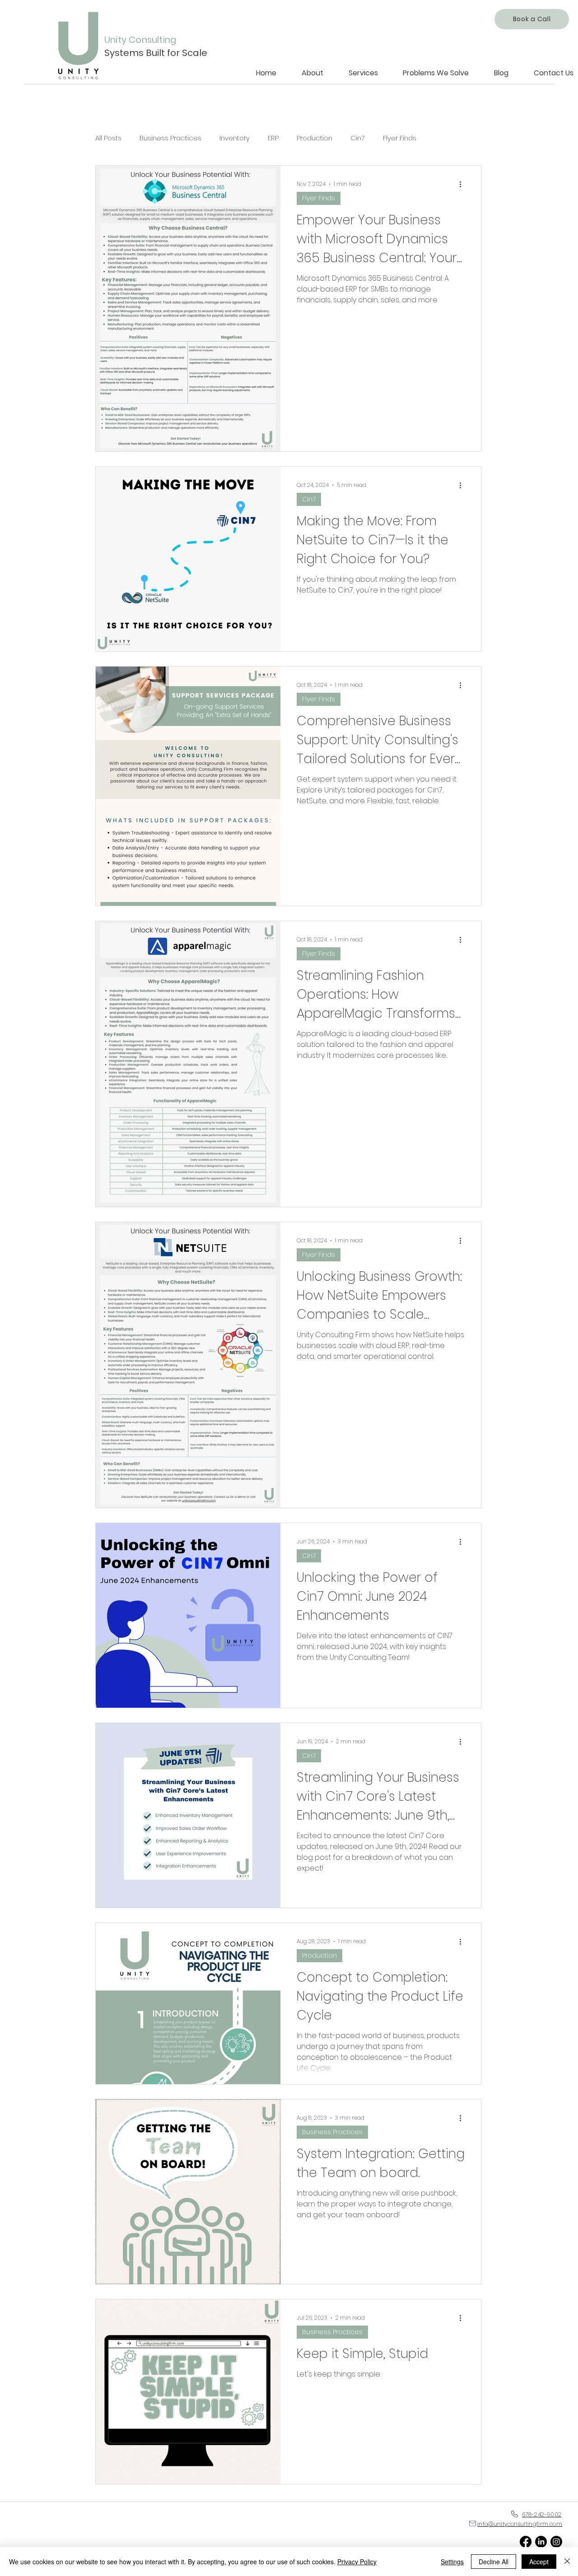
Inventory (235, 138)
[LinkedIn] (541, 2542)
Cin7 (358, 138)
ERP (273, 138)
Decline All (494, 2562)
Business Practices (170, 138)
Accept (539, 2562)
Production (315, 138)
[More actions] (463, 184)
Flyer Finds (400, 138)
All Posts (108, 138)
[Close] (567, 2562)
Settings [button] (452, 2562)
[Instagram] (556, 2542)
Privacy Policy (357, 2562)
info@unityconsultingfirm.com (520, 2524)
